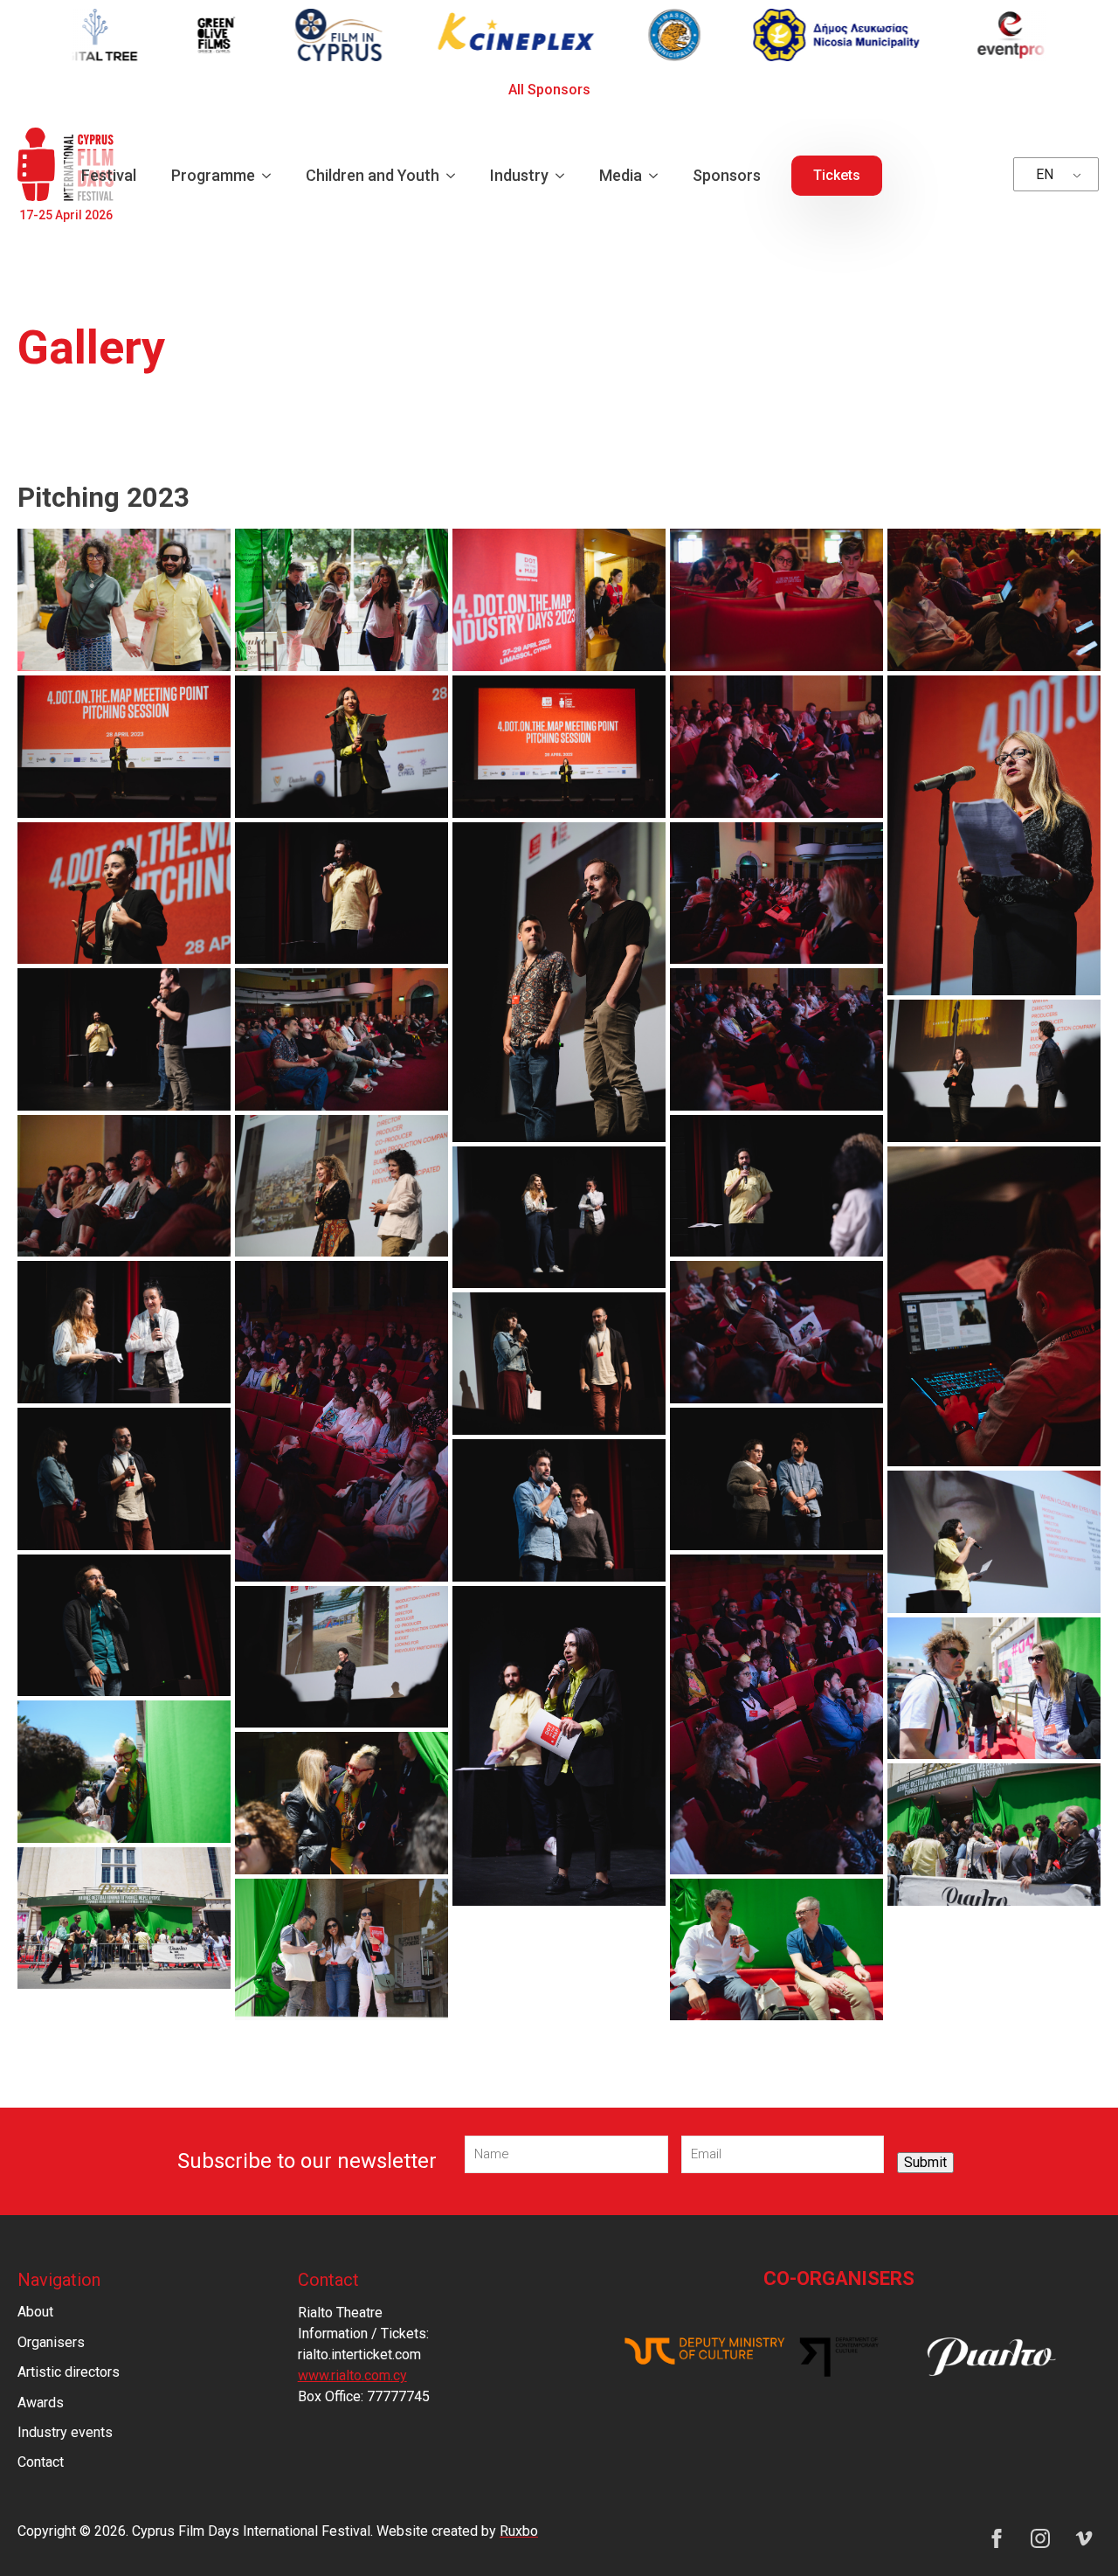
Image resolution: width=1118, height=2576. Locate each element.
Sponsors (727, 175)
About (35, 2312)
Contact (41, 2462)
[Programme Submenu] (272, 176)
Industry (519, 175)
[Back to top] (1074, 2532)
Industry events (65, 2432)
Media (621, 175)
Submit (925, 2162)
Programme (213, 175)
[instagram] (1040, 2538)
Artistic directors (69, 2372)
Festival (109, 175)
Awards (41, 2403)
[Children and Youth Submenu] (456, 176)
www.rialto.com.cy (352, 2375)
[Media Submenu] (659, 176)
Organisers (51, 2342)
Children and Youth (373, 175)
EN (1045, 174)
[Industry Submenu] (565, 176)
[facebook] (997, 2538)
